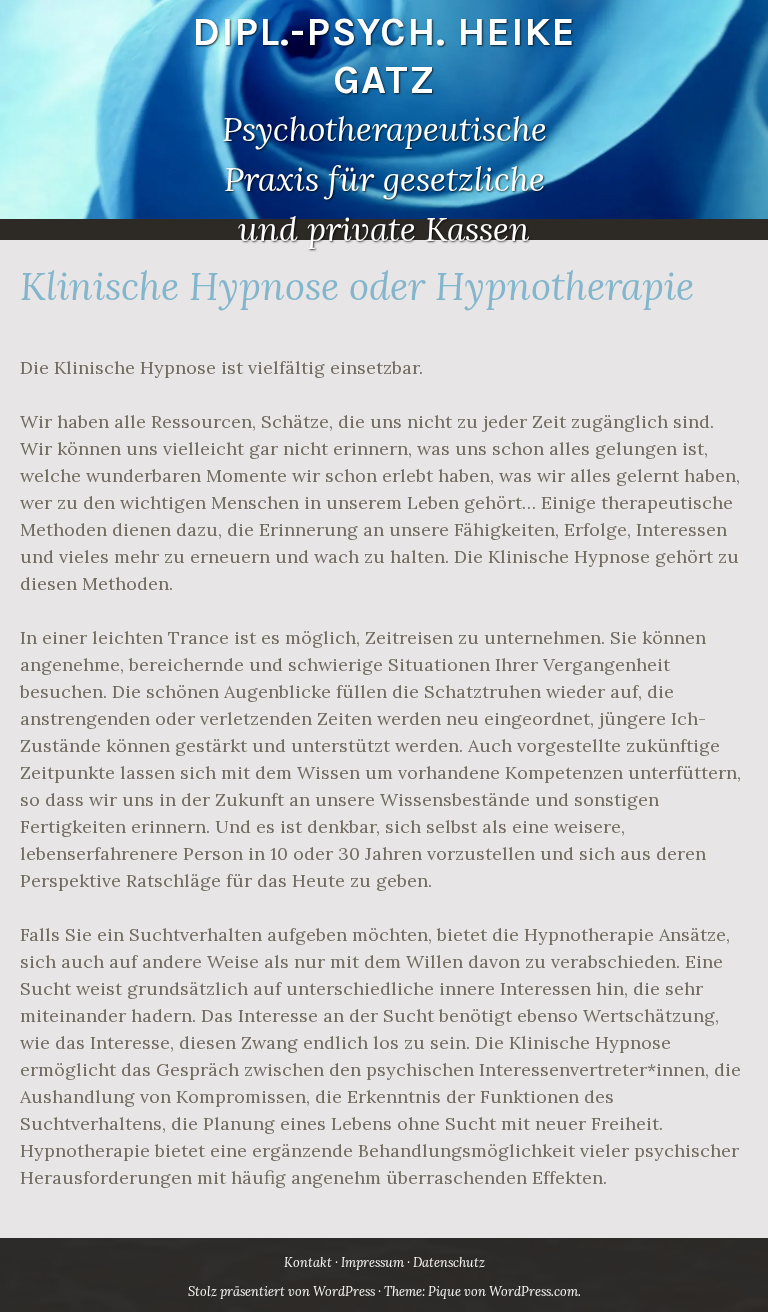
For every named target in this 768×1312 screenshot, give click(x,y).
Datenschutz (449, 1262)
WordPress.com (533, 1291)
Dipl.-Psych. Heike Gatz (384, 55)
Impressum (372, 1262)
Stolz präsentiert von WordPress (281, 1291)
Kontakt (308, 1262)
